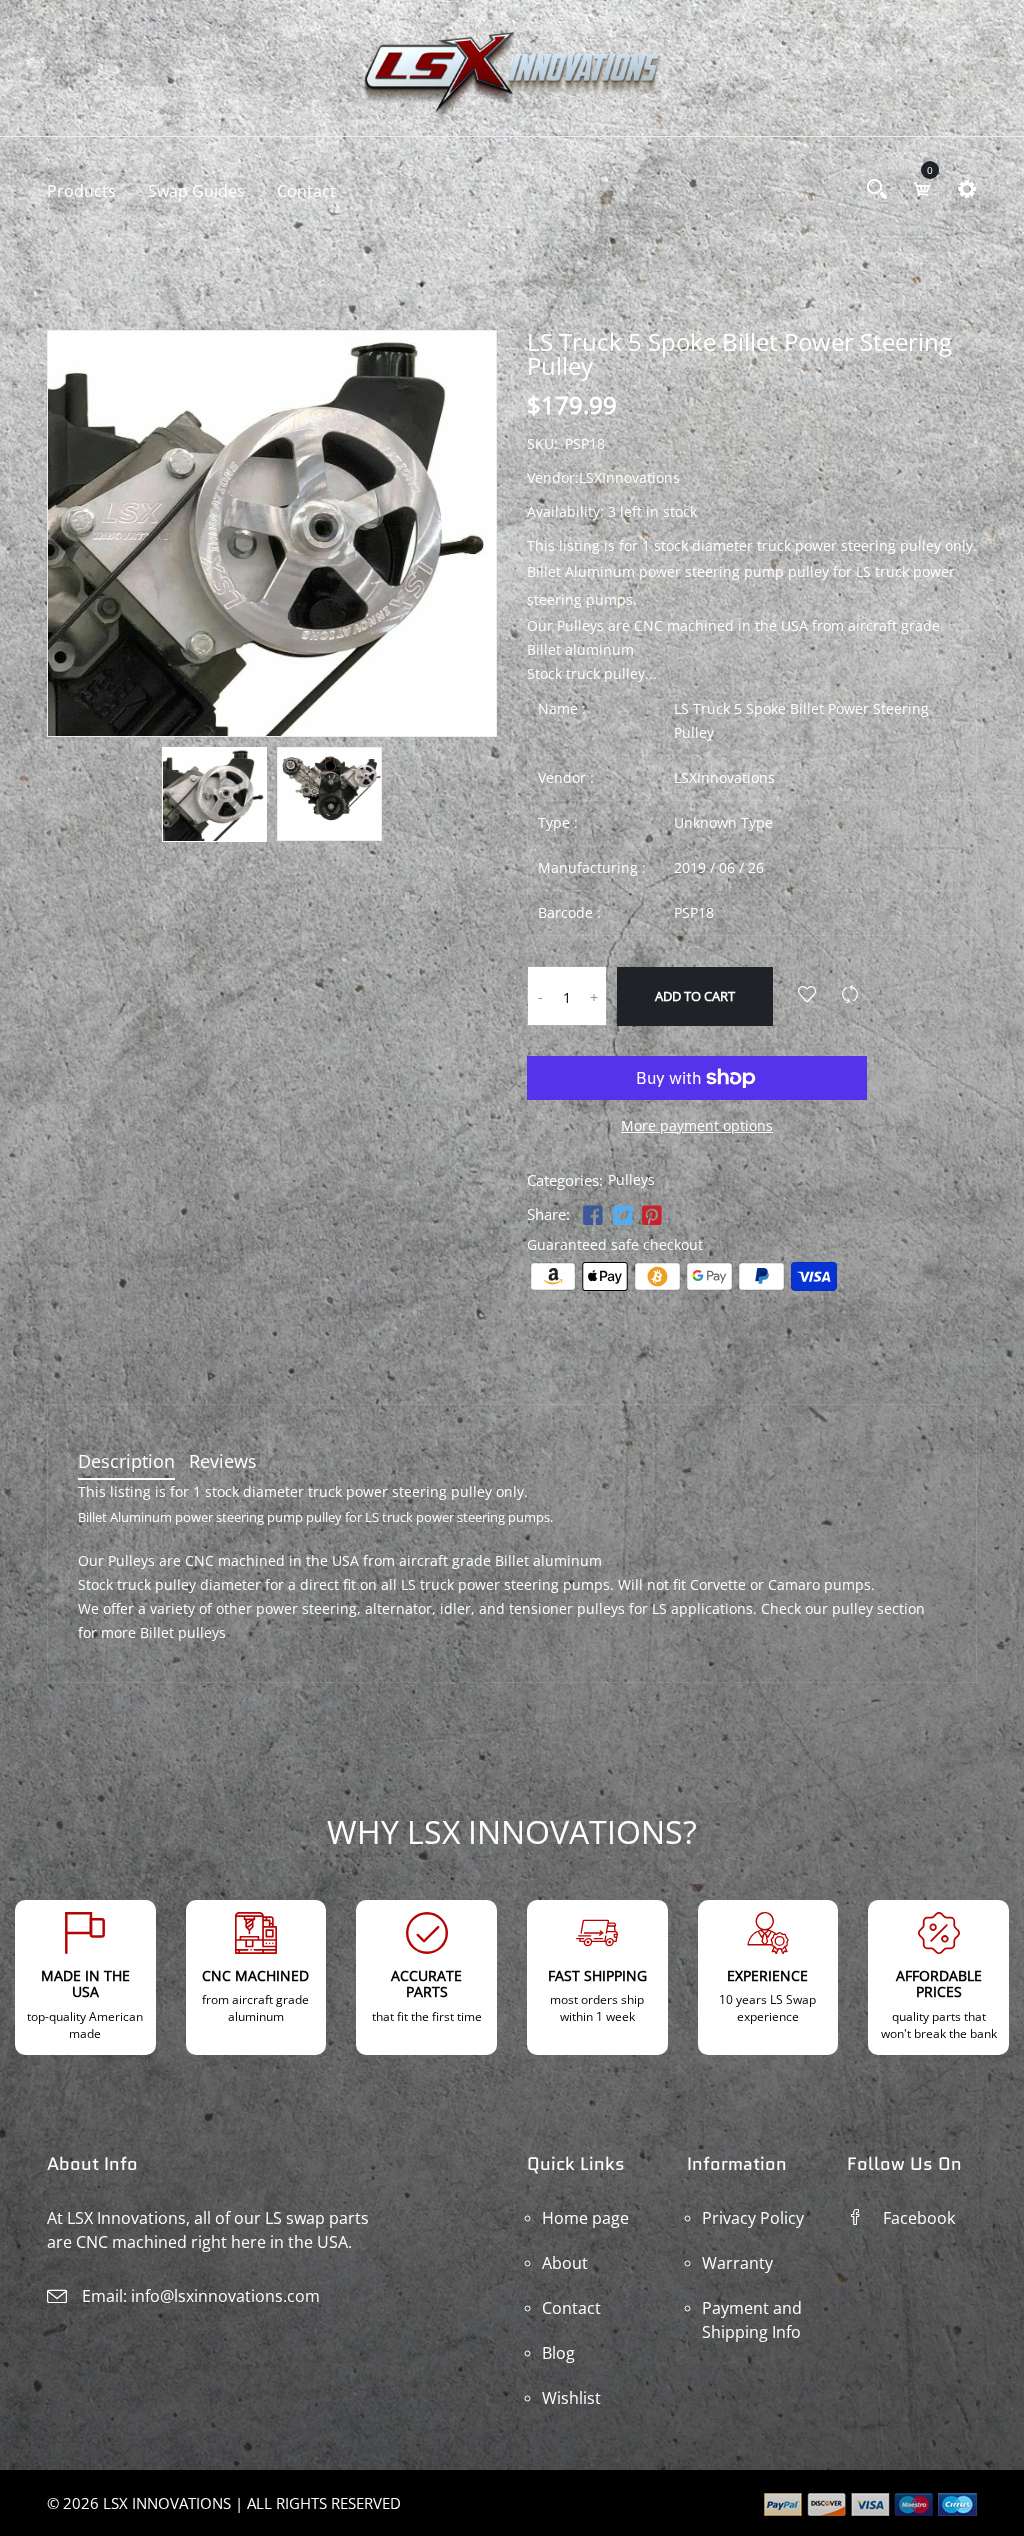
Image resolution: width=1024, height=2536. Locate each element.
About (565, 2263)
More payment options (697, 1125)
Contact (306, 191)
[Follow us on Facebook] (593, 1216)
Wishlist (571, 2398)
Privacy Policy (753, 2218)
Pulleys (631, 1179)
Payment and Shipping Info (752, 2320)
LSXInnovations (724, 777)
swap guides (196, 191)
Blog (558, 2353)
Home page (585, 2218)
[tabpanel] (214, 794)
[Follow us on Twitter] (622, 1216)
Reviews (223, 1462)
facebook (919, 2218)
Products (81, 191)
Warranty (737, 2263)
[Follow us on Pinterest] (652, 1216)
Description (126, 1462)
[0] (922, 189)
